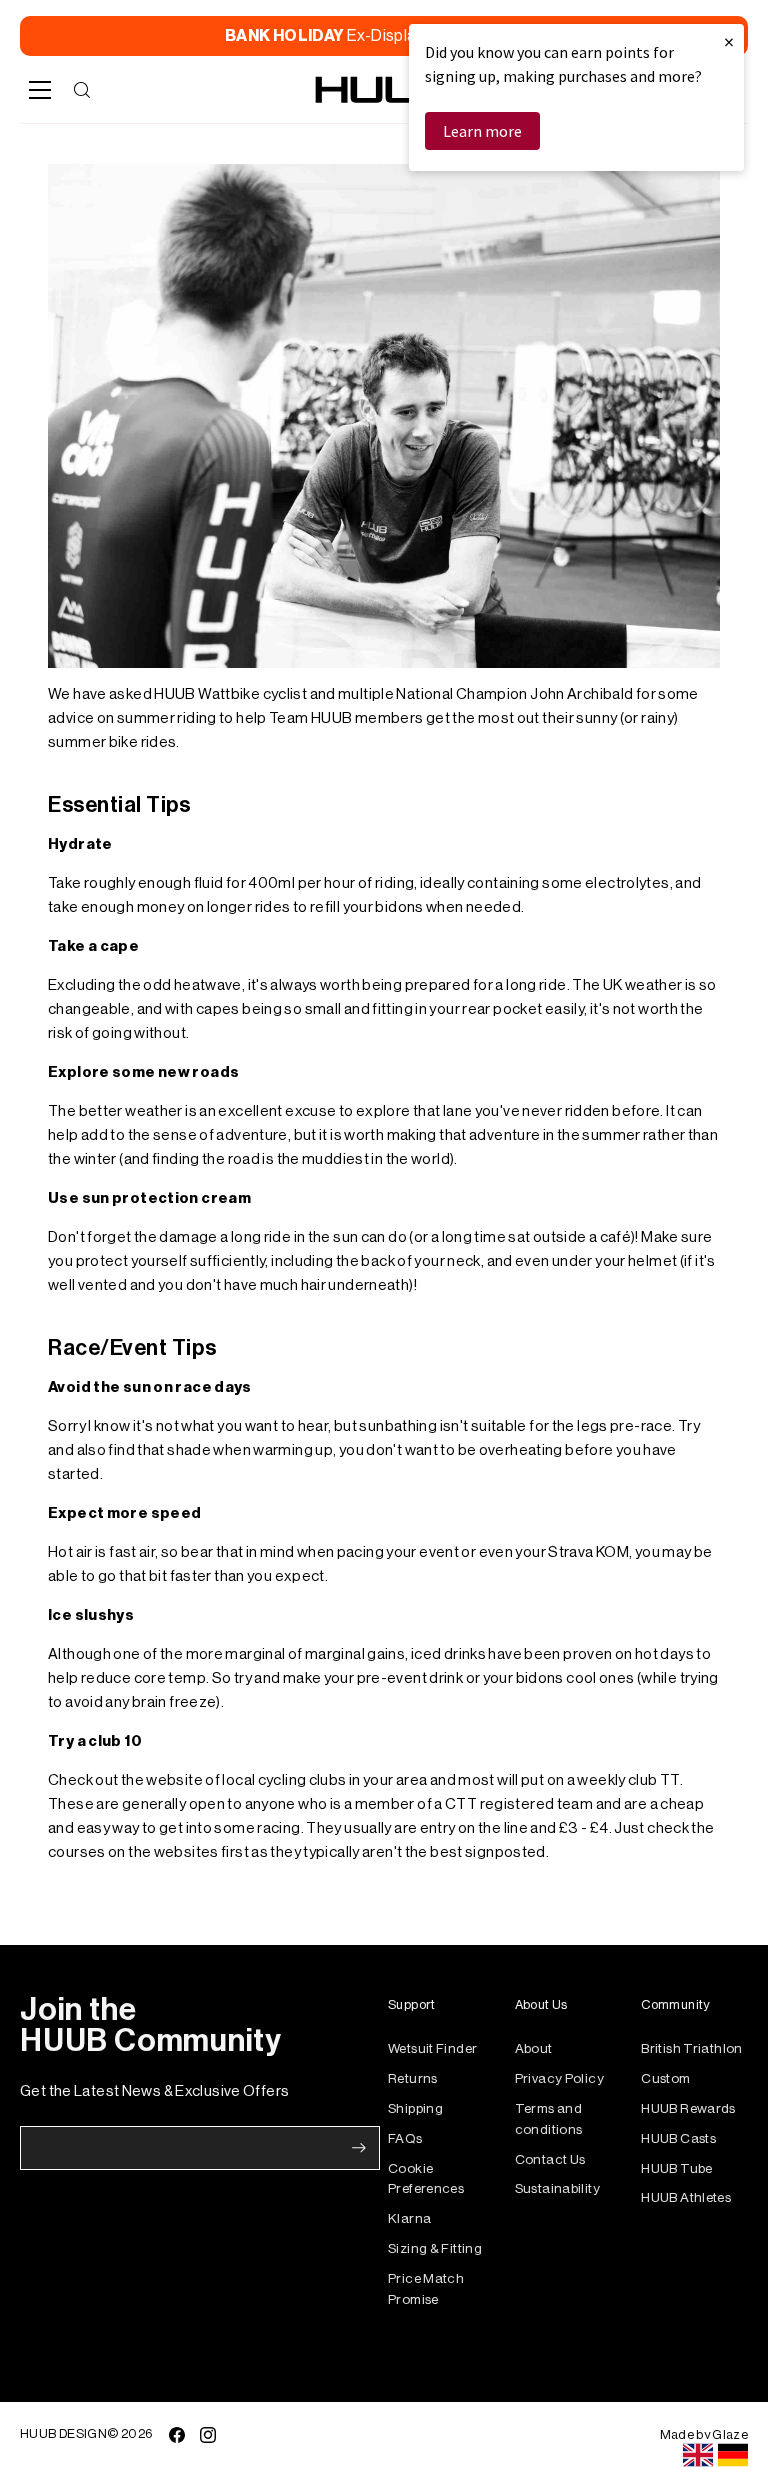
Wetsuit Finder (432, 2048)
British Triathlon (691, 2048)
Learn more (482, 131)
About (534, 2048)
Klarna (409, 2218)
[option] (733, 2455)
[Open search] (82, 90)
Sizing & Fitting (435, 2248)
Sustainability (557, 2188)
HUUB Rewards (688, 2108)
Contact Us (550, 2159)
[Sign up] (359, 2148)
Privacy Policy (559, 2078)
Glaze (730, 2434)
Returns (413, 2078)
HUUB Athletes (686, 2197)
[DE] (733, 2455)
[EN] (698, 2455)
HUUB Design (63, 2433)
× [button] (729, 41)
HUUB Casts (678, 2138)
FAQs (405, 2138)
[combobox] (698, 2455)
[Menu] (40, 90)
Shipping (415, 2108)
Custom (665, 2078)
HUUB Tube (676, 2168)
